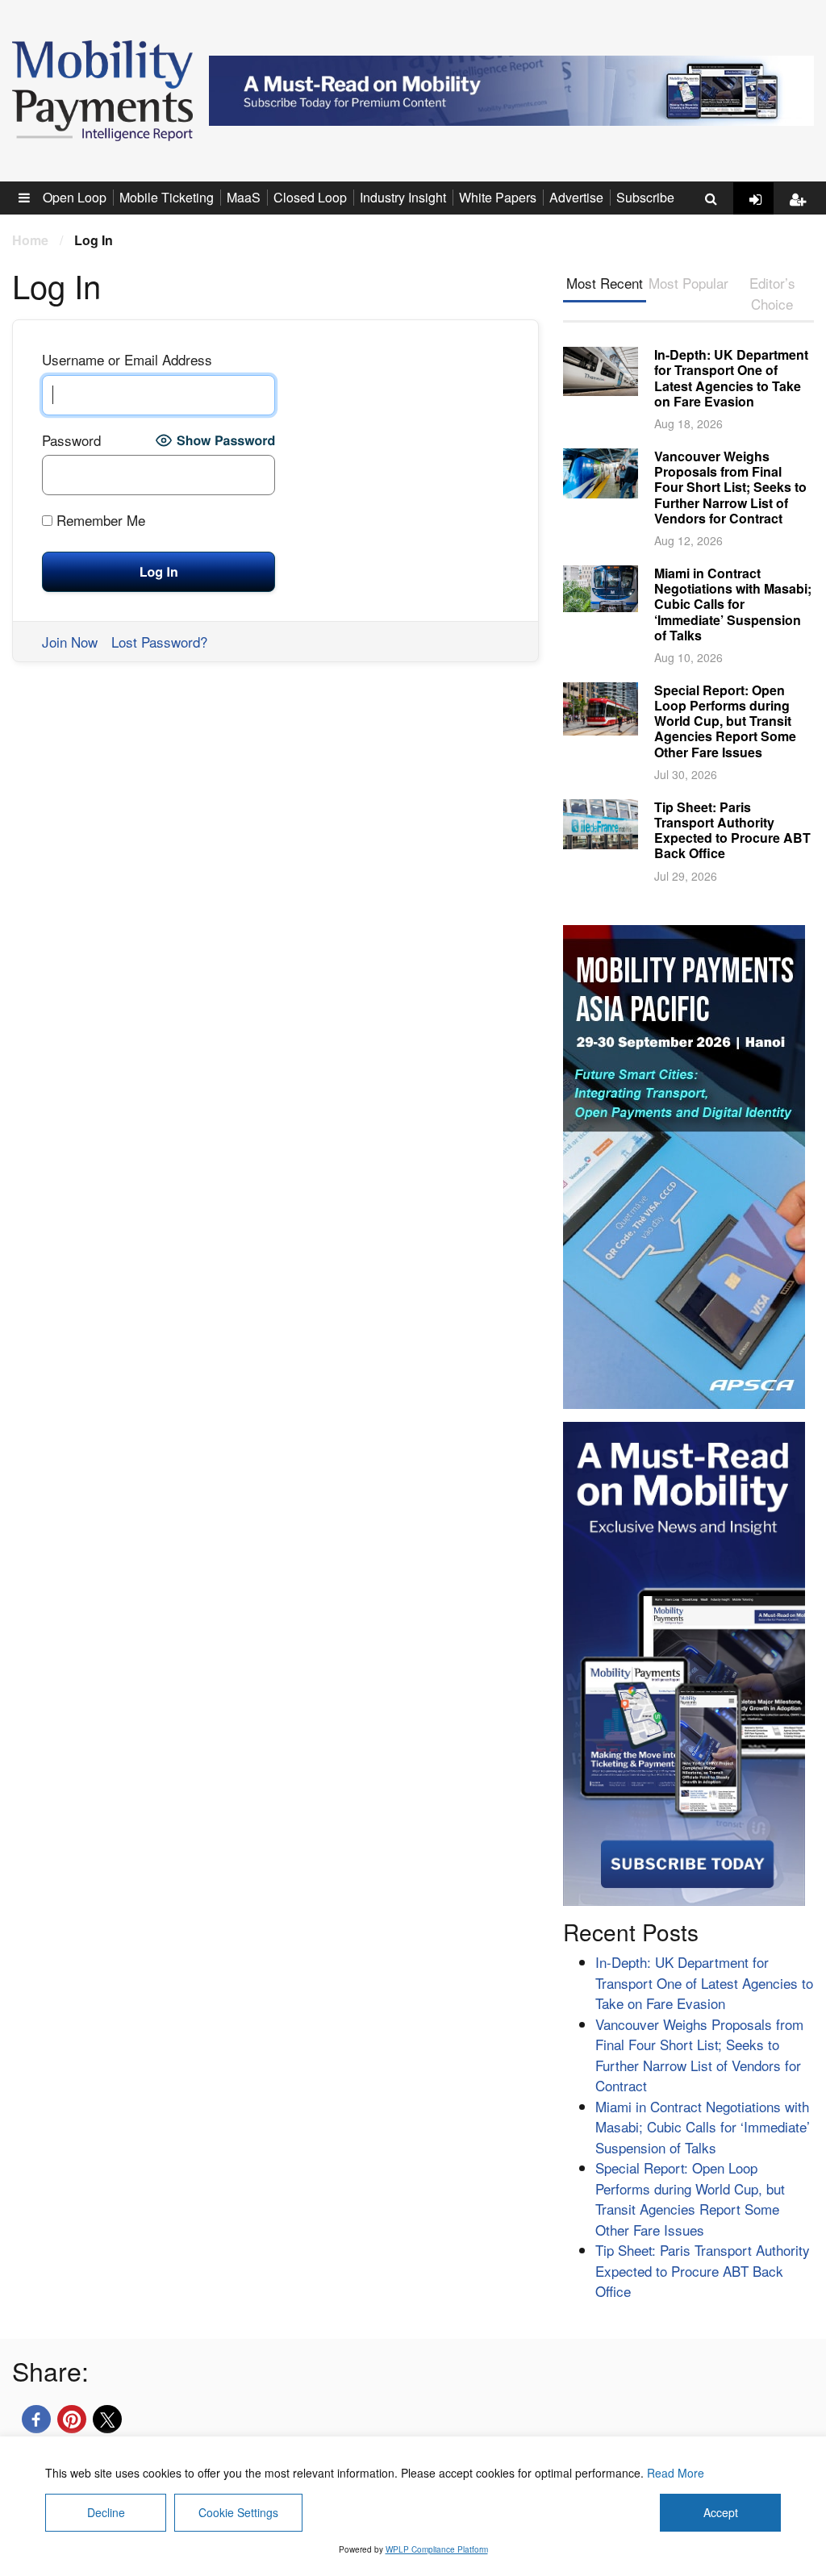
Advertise (576, 197)
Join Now (70, 642)
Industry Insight (403, 197)
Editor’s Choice (772, 293)
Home (30, 240)
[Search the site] (711, 198)
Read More (676, 2473)
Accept (721, 2512)
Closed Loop (310, 197)
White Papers (498, 197)
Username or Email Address (127, 359)
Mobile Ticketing (167, 197)
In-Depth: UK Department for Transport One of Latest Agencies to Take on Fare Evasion (731, 378)
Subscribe (645, 197)
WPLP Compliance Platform (437, 2549)
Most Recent (605, 283)
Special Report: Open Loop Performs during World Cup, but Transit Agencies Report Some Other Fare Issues (725, 721)
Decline (106, 2512)
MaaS (244, 197)
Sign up (802, 212)
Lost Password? (159, 642)
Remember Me (99, 520)
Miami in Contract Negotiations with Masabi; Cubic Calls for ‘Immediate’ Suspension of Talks (733, 604)
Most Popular (688, 283)
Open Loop (75, 197)
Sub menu (33, 197)
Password (71, 440)
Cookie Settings (238, 2512)
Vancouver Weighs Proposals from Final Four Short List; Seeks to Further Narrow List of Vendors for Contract (730, 487)
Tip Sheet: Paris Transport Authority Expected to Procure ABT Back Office (732, 830)
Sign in (761, 212)
